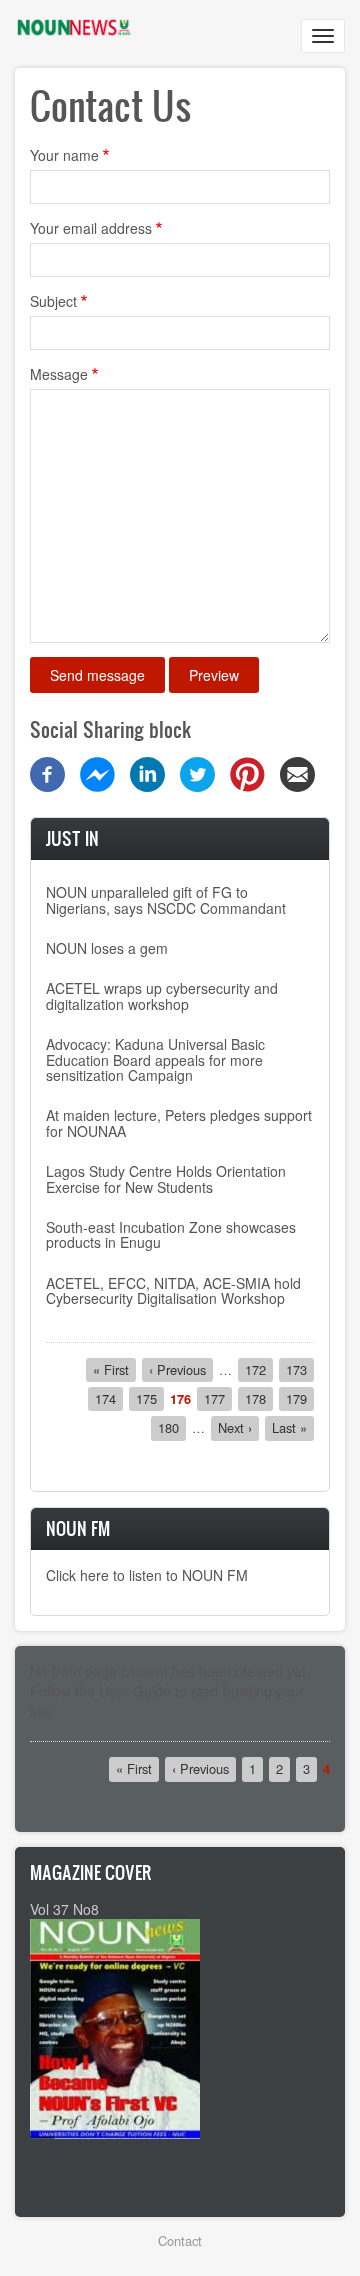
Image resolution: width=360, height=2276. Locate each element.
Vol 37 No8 (64, 1909)
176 (180, 1399)
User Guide (135, 1691)
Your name (64, 155)
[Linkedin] (147, 772)
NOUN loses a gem (107, 948)
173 (300, 1369)
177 (218, 1398)
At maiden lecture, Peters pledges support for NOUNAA (179, 1122)
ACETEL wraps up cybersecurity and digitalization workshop (162, 995)
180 (172, 1427)
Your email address (91, 228)
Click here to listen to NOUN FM (147, 1575)
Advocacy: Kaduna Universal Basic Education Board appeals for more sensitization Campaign (155, 1059)
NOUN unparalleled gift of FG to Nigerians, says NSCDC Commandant (166, 899)
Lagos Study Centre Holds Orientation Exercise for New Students (166, 1178)
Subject (53, 301)
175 (150, 1398)
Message (59, 374)
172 (259, 1369)
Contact (180, 2240)
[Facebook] (47, 772)
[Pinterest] (247, 772)
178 (259, 1398)
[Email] (297, 772)
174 (109, 1398)
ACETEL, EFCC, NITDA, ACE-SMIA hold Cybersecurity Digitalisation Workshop (173, 1290)
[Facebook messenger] (97, 772)
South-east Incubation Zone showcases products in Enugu (171, 1234)
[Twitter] (197, 772)
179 (300, 1398)
